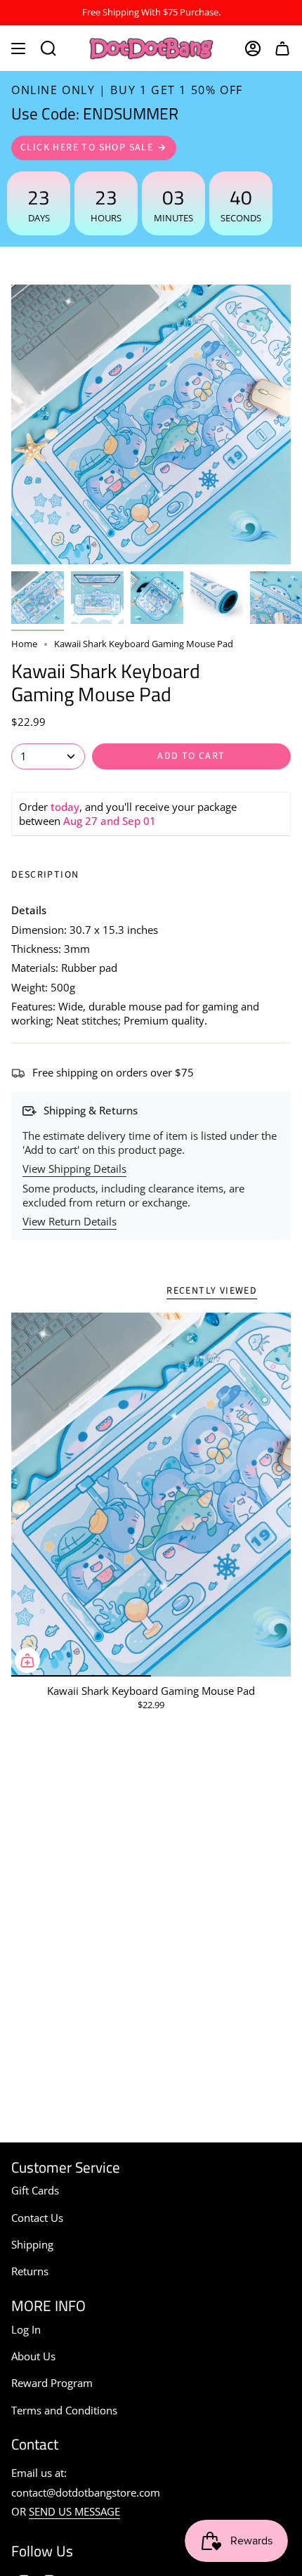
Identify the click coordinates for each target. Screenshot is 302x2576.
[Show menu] (18, 48)
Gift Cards (35, 2190)
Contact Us (37, 2218)
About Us (33, 2356)
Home (24, 644)
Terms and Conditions (64, 2410)
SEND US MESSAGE (74, 2511)
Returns (30, 2271)
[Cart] (282, 48)
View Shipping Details (74, 1169)
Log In (26, 2329)
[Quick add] (27, 1660)
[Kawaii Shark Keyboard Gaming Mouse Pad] (151, 1494)
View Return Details (70, 1221)
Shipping (32, 2244)
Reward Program (52, 2383)
